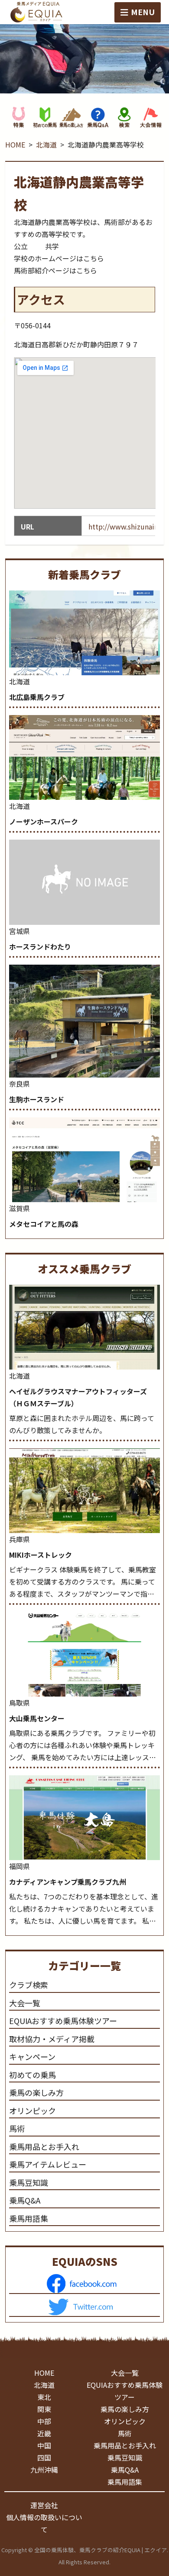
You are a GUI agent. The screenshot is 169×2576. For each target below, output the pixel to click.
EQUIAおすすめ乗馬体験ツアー (63, 2021)
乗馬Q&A (25, 2200)
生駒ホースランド (37, 1099)
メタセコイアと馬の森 (44, 1224)
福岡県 (19, 1866)
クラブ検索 (29, 1985)
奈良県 (19, 1084)
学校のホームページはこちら (59, 258)
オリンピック (32, 2111)
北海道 (46, 144)
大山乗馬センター (37, 1718)
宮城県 (19, 931)
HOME (15, 144)
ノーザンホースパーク (44, 821)
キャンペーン (32, 2056)
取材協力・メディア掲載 (52, 2039)
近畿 (44, 2433)
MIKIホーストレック (41, 1555)
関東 (44, 2409)
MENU (143, 12)
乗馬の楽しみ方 (36, 2092)
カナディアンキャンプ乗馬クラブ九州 (68, 1882)
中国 (44, 2445)
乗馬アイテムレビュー (48, 2164)
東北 (44, 2397)
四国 (44, 2457)
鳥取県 (19, 1703)
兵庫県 (19, 1539)
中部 (44, 2421)
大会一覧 (25, 2003)
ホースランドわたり (40, 946)
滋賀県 (19, 1208)
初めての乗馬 (32, 2075)
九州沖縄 (44, 2470)
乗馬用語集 (29, 2218)
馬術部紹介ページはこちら (55, 270)
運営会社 (44, 2505)
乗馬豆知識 (29, 2182)
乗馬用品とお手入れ (44, 2146)
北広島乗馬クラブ (37, 697)
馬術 (17, 2128)
